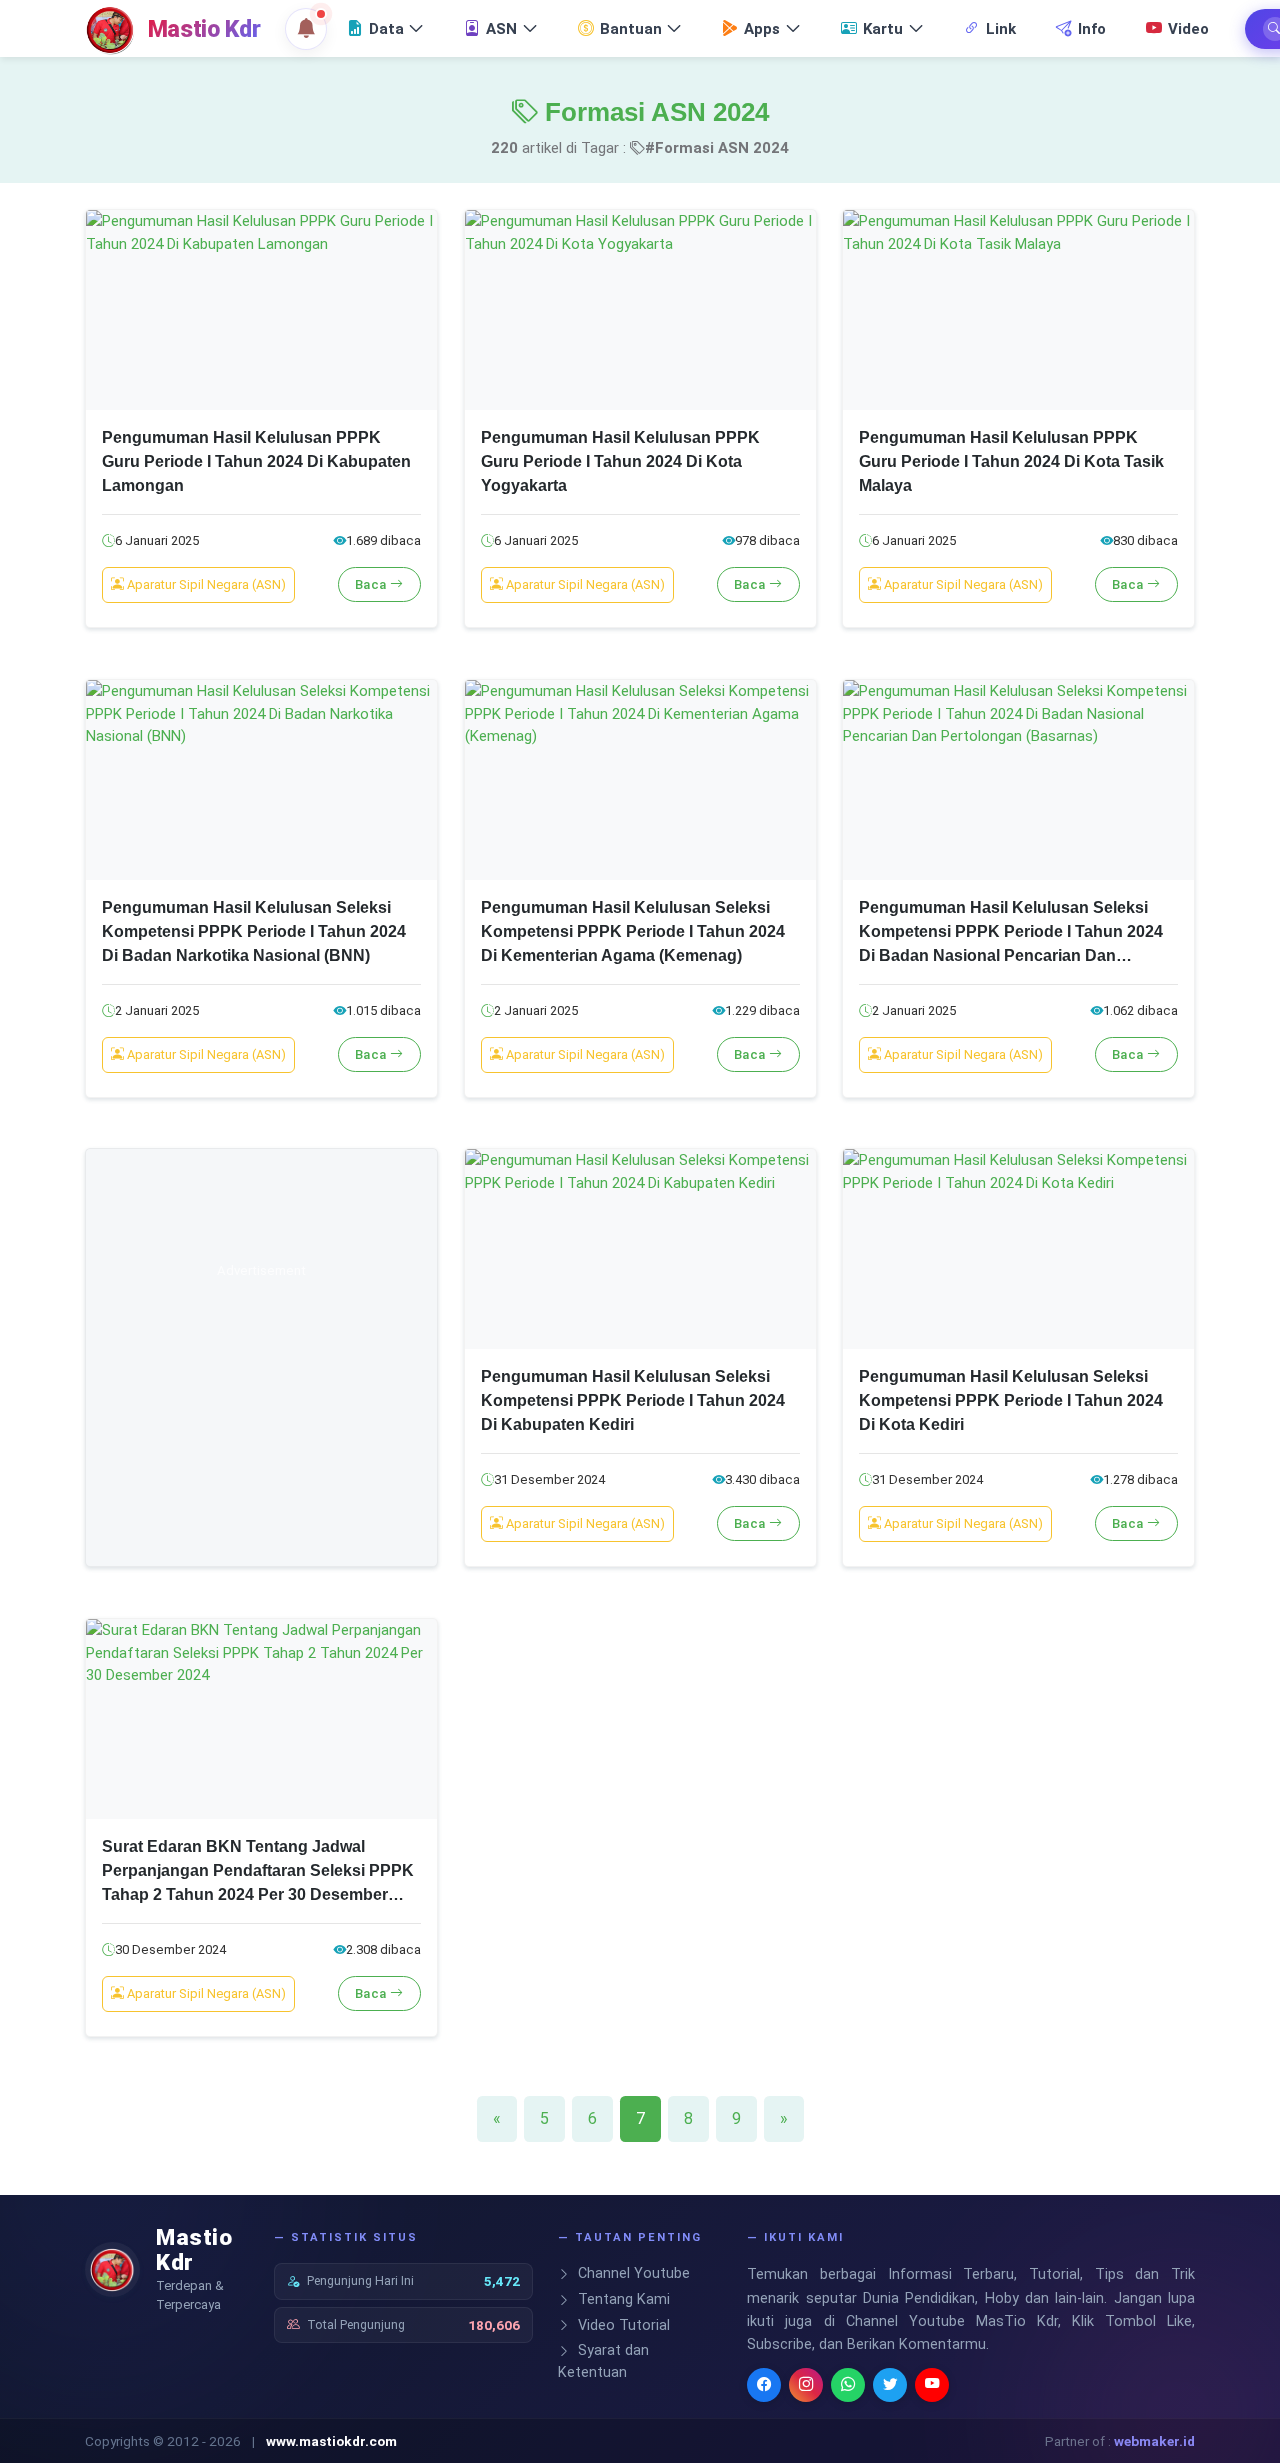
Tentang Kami (622, 2299)
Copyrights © (124, 2441)
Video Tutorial (622, 2325)
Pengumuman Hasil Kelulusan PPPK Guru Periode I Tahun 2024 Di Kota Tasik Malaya (1011, 461)
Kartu (883, 29)
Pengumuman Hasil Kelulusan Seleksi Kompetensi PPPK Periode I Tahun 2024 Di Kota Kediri (1011, 1400)
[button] (306, 29)
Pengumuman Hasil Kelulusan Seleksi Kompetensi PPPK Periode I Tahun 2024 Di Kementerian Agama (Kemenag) (633, 931)
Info (1092, 29)
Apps (762, 29)
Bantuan (631, 29)
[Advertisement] (261, 1371)
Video (1188, 29)
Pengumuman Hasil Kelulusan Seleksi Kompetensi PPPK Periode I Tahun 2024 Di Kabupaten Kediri (633, 1400)
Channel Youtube (632, 2273)
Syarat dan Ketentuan (603, 2361)
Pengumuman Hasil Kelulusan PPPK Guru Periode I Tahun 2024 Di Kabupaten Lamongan (256, 461)
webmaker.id (1154, 2441)
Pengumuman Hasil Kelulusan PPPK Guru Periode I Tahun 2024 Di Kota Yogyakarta (620, 461)
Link (1001, 29)
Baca (373, 584)
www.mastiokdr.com (331, 2441)
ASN (501, 29)
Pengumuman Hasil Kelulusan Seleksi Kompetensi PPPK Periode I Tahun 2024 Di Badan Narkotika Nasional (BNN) (254, 931)
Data (386, 29)
